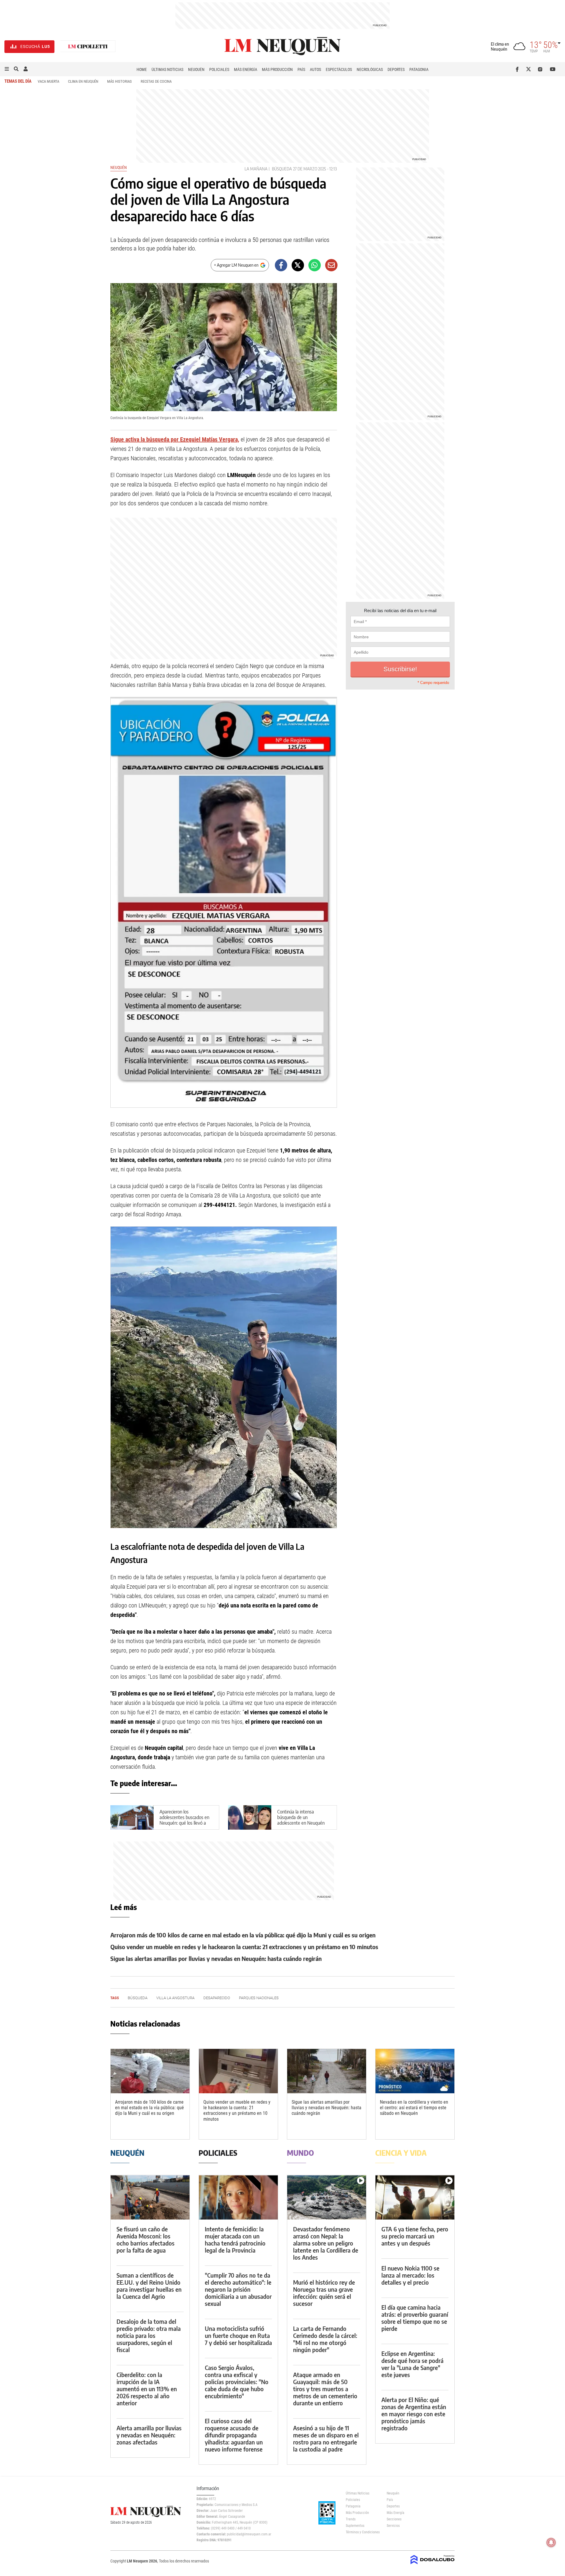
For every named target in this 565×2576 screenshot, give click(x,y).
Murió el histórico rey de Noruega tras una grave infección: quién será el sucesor (324, 2293)
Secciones (394, 2519)
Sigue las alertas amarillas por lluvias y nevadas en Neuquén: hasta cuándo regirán (216, 1958)
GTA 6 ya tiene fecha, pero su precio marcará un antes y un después (415, 2236)
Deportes (396, 69)
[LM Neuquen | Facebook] (518, 69)
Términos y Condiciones (362, 2532)
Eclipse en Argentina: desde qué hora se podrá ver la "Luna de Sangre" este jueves (412, 2364)
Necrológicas (370, 69)
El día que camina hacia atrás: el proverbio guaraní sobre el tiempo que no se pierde (415, 2318)
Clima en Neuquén (83, 81)
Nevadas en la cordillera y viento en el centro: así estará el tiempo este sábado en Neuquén (414, 2108)
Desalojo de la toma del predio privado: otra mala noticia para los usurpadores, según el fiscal (149, 2335)
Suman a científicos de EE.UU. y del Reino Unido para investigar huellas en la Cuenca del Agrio (149, 2286)
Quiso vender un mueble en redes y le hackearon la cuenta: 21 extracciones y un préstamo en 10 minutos (244, 1947)
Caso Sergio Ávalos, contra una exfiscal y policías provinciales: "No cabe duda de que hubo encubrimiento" (237, 2382)
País (301, 69)
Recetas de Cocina (156, 81)
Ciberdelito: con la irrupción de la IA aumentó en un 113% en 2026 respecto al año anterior (147, 2389)
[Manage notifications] (551, 2542)
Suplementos (355, 2526)
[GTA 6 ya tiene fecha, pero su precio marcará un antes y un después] (415, 2197)
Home (142, 69)
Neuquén (196, 69)
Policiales (219, 69)
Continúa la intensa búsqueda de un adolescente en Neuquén (301, 1817)
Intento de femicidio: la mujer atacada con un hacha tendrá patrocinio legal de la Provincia (235, 2239)
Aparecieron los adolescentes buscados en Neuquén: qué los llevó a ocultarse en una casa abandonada (184, 1823)
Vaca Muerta (48, 81)
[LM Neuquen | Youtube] (553, 69)
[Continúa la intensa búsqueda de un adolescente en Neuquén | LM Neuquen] (250, 1817)
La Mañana (256, 169)
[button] (7, 69)
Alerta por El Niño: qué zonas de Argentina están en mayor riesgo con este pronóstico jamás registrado (414, 2414)
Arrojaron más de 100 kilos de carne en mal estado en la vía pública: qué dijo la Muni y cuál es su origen (243, 1935)
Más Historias (119, 81)
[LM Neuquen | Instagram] (541, 69)
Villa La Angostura (175, 1998)
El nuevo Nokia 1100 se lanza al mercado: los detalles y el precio (410, 2275)
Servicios (393, 2526)
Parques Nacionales (259, 1998)
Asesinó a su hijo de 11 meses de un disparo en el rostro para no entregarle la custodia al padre (326, 2438)
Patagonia (419, 69)
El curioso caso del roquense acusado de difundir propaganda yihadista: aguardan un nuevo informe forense (234, 2435)
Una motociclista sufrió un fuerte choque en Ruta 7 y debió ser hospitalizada (238, 2335)
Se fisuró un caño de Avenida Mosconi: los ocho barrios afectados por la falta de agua (146, 2239)
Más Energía (246, 69)
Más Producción (277, 69)
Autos (315, 69)
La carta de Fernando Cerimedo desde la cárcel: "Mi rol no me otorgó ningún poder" (325, 2339)
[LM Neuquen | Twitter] (530, 69)
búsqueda (282, 169)
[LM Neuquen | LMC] (88, 47)
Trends (351, 2519)
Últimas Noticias (167, 69)
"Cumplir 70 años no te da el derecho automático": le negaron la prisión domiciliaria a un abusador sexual (238, 2289)
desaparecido (217, 1998)
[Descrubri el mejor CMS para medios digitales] (433, 2565)
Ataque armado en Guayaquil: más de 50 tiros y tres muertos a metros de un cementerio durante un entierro (325, 2389)
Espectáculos (339, 69)
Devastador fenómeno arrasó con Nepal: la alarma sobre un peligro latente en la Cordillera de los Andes (326, 2243)
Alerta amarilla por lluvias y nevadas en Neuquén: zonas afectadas (149, 2435)
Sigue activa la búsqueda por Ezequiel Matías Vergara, (175, 439)
